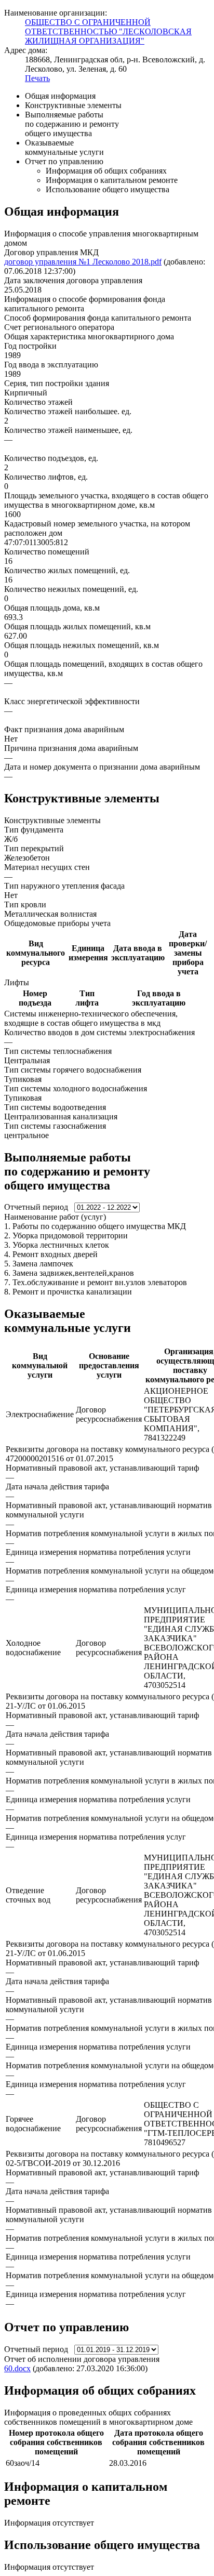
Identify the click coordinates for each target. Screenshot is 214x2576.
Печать (37, 78)
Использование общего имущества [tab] (108, 189)
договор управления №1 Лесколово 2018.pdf (83, 262)
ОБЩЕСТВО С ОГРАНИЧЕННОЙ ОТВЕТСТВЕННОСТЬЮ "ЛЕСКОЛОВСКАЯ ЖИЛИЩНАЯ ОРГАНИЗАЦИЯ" (108, 31)
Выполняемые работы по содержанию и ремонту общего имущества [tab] (72, 124)
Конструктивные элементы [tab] (73, 105)
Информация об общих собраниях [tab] (106, 171)
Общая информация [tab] (60, 96)
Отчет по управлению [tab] (64, 161)
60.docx (17, 2368)
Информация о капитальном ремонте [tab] (112, 180)
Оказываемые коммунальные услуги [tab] (64, 147)
